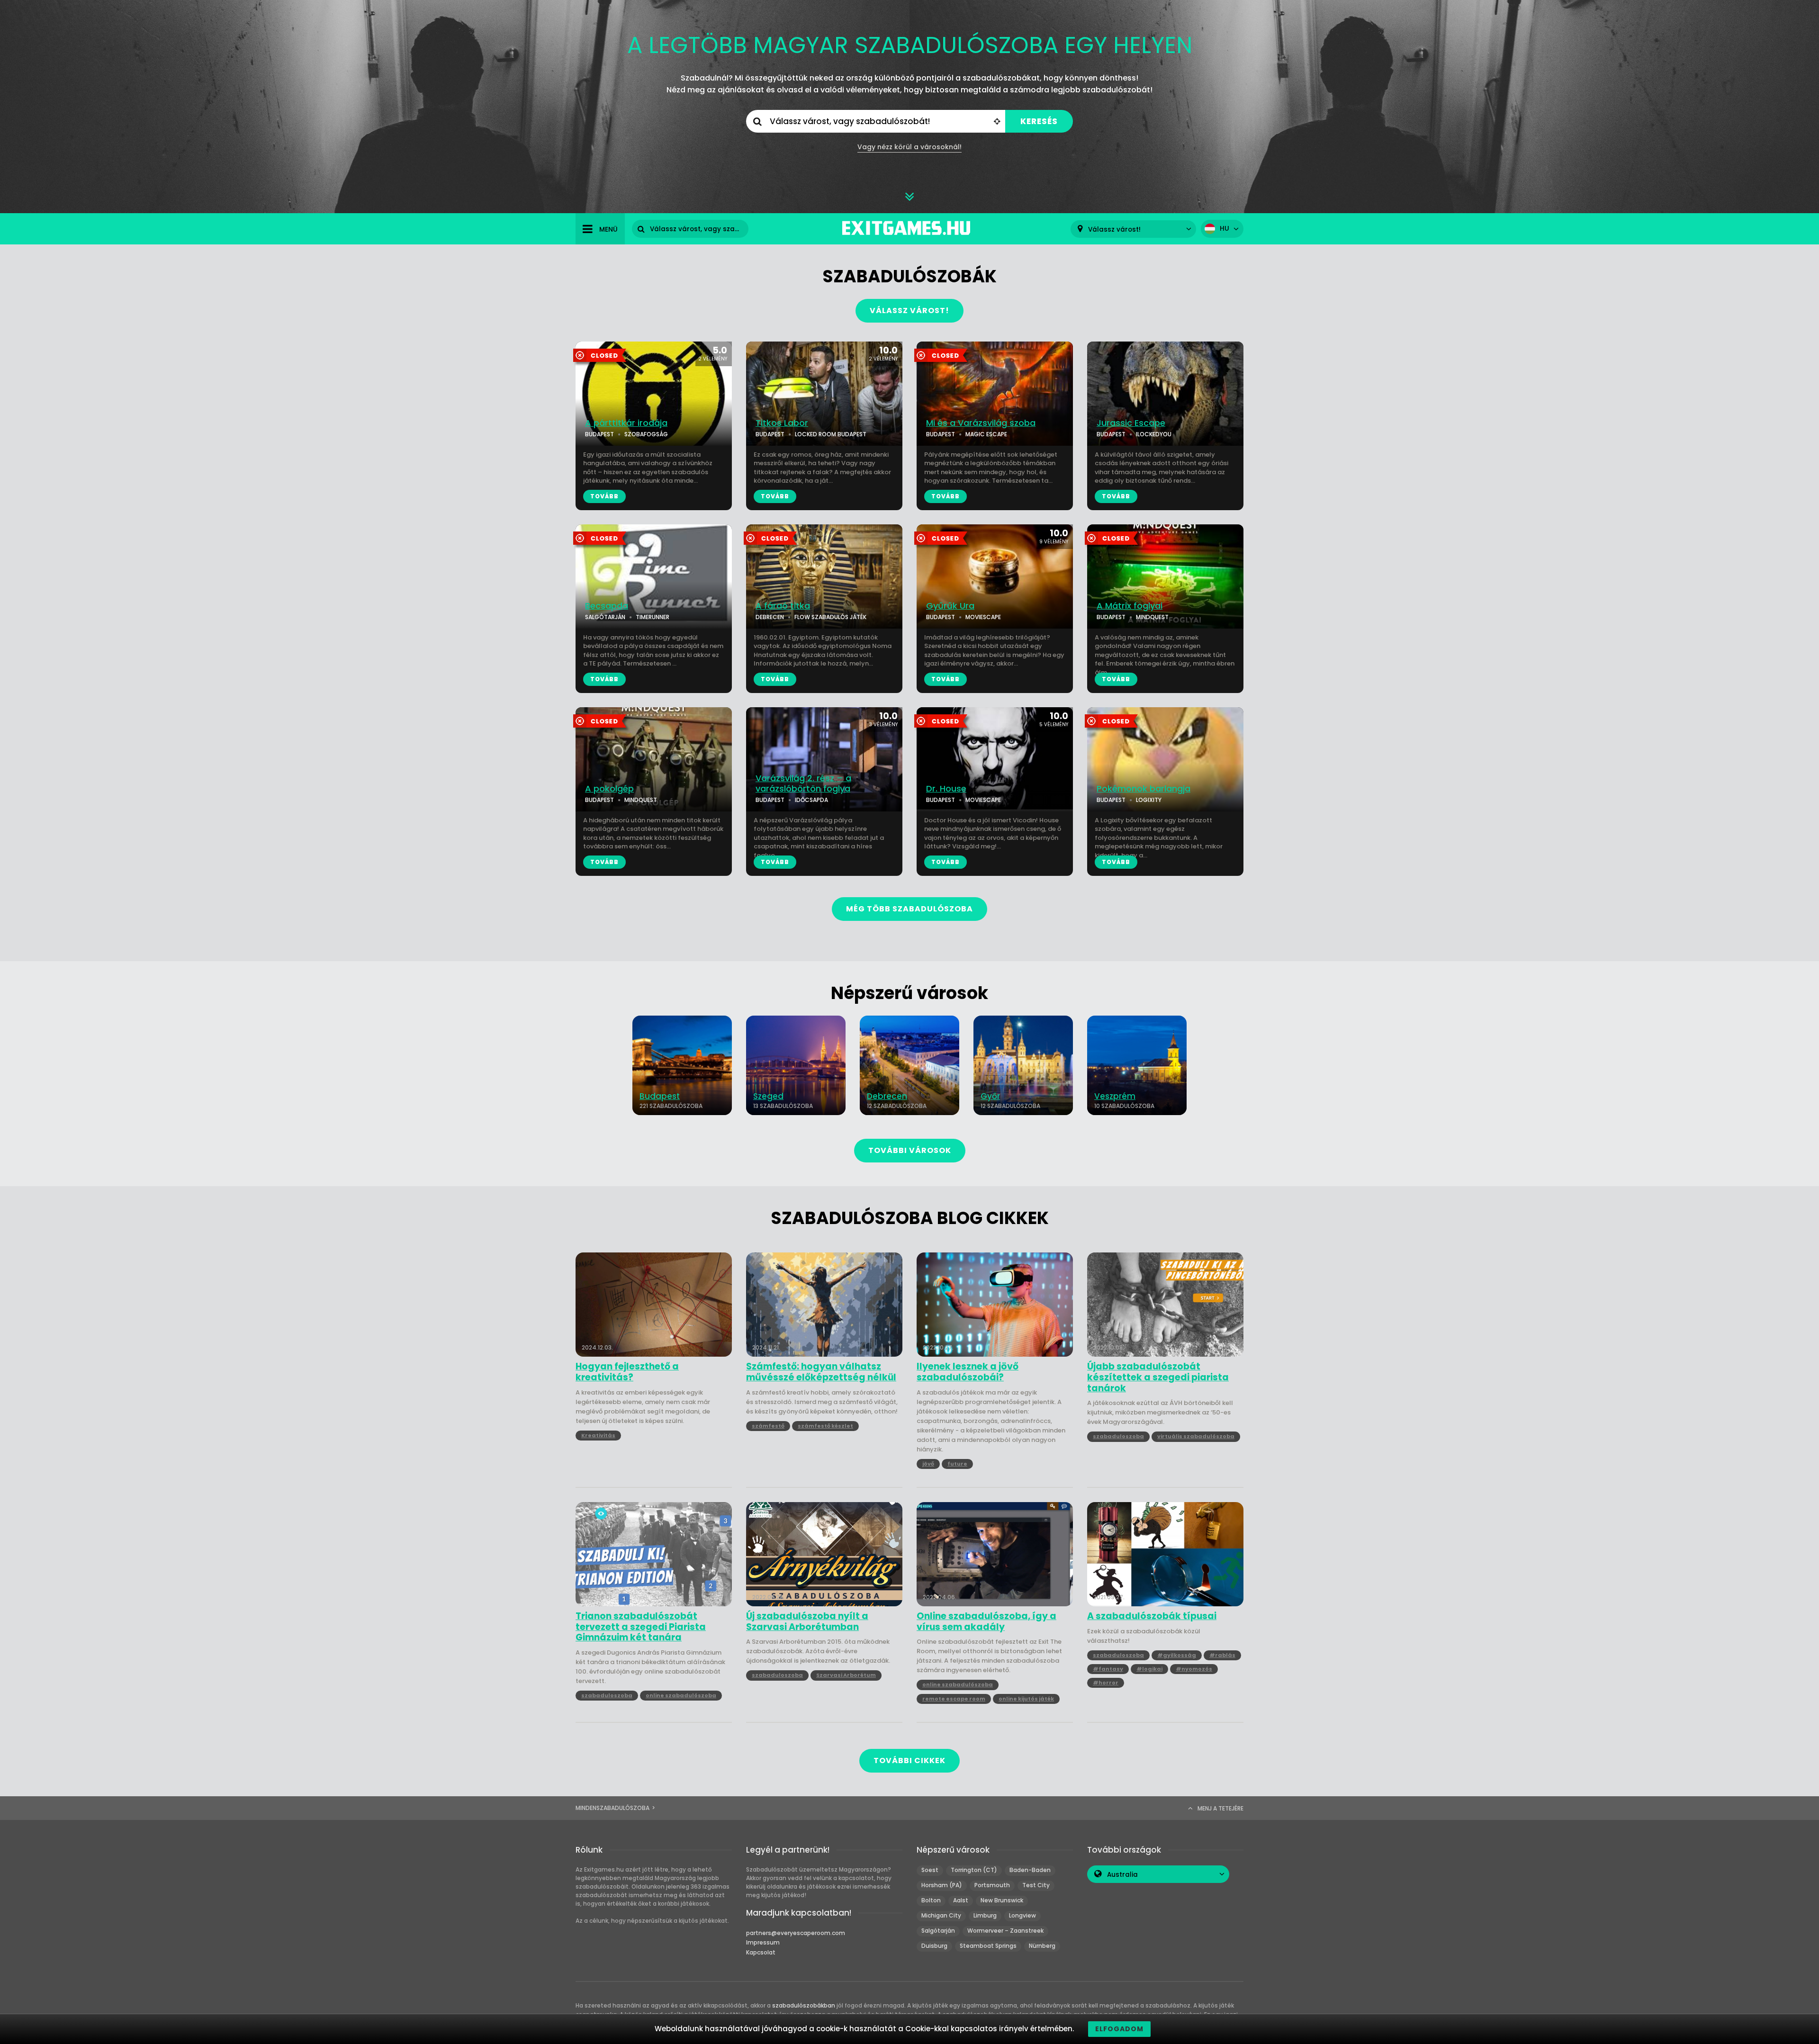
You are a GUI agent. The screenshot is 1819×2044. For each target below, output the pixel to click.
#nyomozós (1194, 1669)
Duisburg (934, 1946)
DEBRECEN (770, 617)
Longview (1022, 1915)
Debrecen (887, 1096)
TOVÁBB (604, 496)
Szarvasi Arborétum (846, 1675)
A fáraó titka (783, 606)
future (957, 1464)
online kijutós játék (1026, 1699)
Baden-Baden (1030, 1870)
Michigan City (941, 1915)
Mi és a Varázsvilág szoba (981, 423)
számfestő (768, 1426)
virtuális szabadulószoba (1196, 1436)
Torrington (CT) (974, 1870)
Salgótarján (938, 1931)
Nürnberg (1042, 1946)
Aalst (961, 1900)
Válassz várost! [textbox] (1114, 230)
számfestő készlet (825, 1426)
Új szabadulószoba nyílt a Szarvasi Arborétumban (807, 1622)
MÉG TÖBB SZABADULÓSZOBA (909, 909)
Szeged (768, 1096)
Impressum (763, 1942)
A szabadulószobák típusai (1152, 1616)
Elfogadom (1119, 2029)
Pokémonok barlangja (1144, 789)
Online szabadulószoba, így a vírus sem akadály (986, 1622)
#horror (1106, 1683)
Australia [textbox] (1122, 1875)
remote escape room (954, 1699)
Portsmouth (992, 1885)
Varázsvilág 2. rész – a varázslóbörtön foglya (803, 784)
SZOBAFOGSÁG (646, 434)
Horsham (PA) (942, 1885)
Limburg (985, 1915)
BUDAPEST (599, 434)
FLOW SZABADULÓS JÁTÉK (830, 617)
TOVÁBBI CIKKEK (909, 1760)
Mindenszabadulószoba (612, 1808)
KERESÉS (1039, 122)
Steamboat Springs (988, 1946)
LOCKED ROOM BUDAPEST (831, 434)
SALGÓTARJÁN (605, 617)
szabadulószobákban (804, 2005)
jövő (928, 1464)
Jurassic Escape (1131, 423)
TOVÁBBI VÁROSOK (910, 1150)
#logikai (1149, 1669)
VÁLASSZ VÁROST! (909, 311)
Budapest (660, 1096)
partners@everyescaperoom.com (796, 1933)
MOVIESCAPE (983, 617)
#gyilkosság (1177, 1655)
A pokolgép (609, 789)
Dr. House (946, 789)
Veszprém (1115, 1096)
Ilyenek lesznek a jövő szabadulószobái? (968, 1372)
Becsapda (607, 606)
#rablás (1222, 1655)
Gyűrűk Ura (950, 606)
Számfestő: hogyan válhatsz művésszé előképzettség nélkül (821, 1372)
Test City (1036, 1885)
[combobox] (1133, 229)
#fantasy (1108, 1669)
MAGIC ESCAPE (986, 434)
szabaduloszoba (1118, 1436)
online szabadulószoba (681, 1695)
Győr (990, 1096)
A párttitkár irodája (626, 423)
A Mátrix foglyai (1130, 606)
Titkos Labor (782, 423)
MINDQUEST (1152, 617)
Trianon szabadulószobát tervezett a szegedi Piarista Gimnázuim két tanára (641, 1627)
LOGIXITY (1149, 800)
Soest (930, 1870)
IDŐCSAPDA (811, 800)
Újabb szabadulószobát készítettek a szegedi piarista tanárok (1158, 1378)
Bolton (931, 1900)
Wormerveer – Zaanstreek (1005, 1931)
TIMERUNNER (653, 617)
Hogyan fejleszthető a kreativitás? (627, 1372)
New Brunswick (1002, 1900)
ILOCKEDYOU (1154, 434)
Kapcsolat (761, 1952)
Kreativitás (598, 1435)
